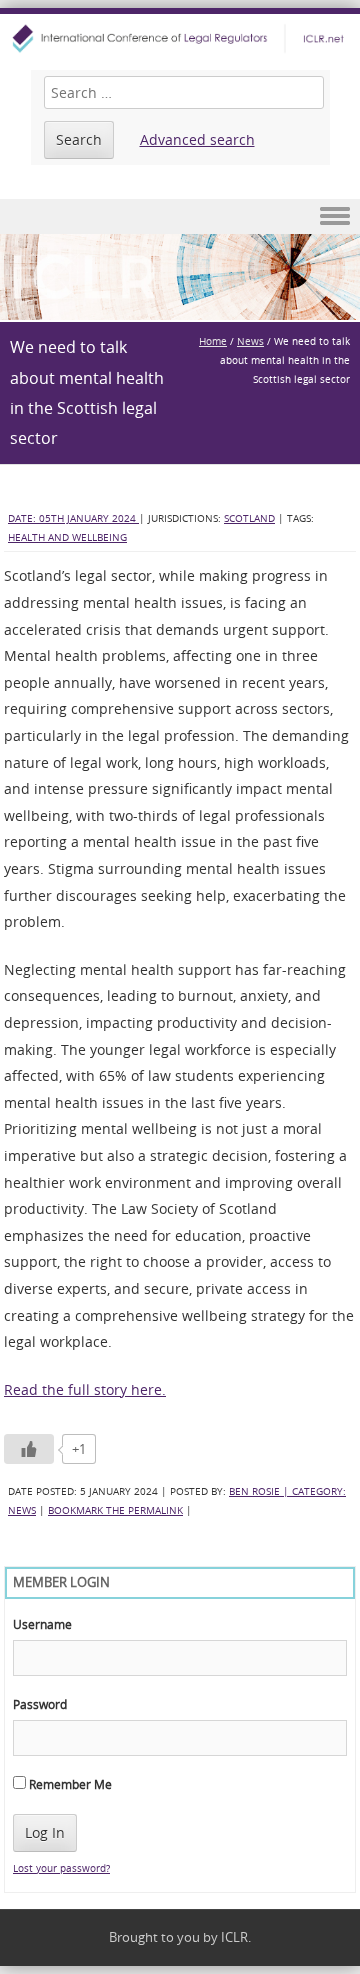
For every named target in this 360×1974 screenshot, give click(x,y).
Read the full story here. (85, 1389)
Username (42, 1624)
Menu (180, 216)
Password (40, 1704)
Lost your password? (61, 1868)
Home (213, 341)
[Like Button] (29, 1449)
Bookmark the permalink (115, 1510)
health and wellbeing (67, 537)
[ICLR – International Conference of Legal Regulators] (180, 38)
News (250, 341)
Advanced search (197, 139)
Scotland (249, 518)
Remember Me (69, 1784)
